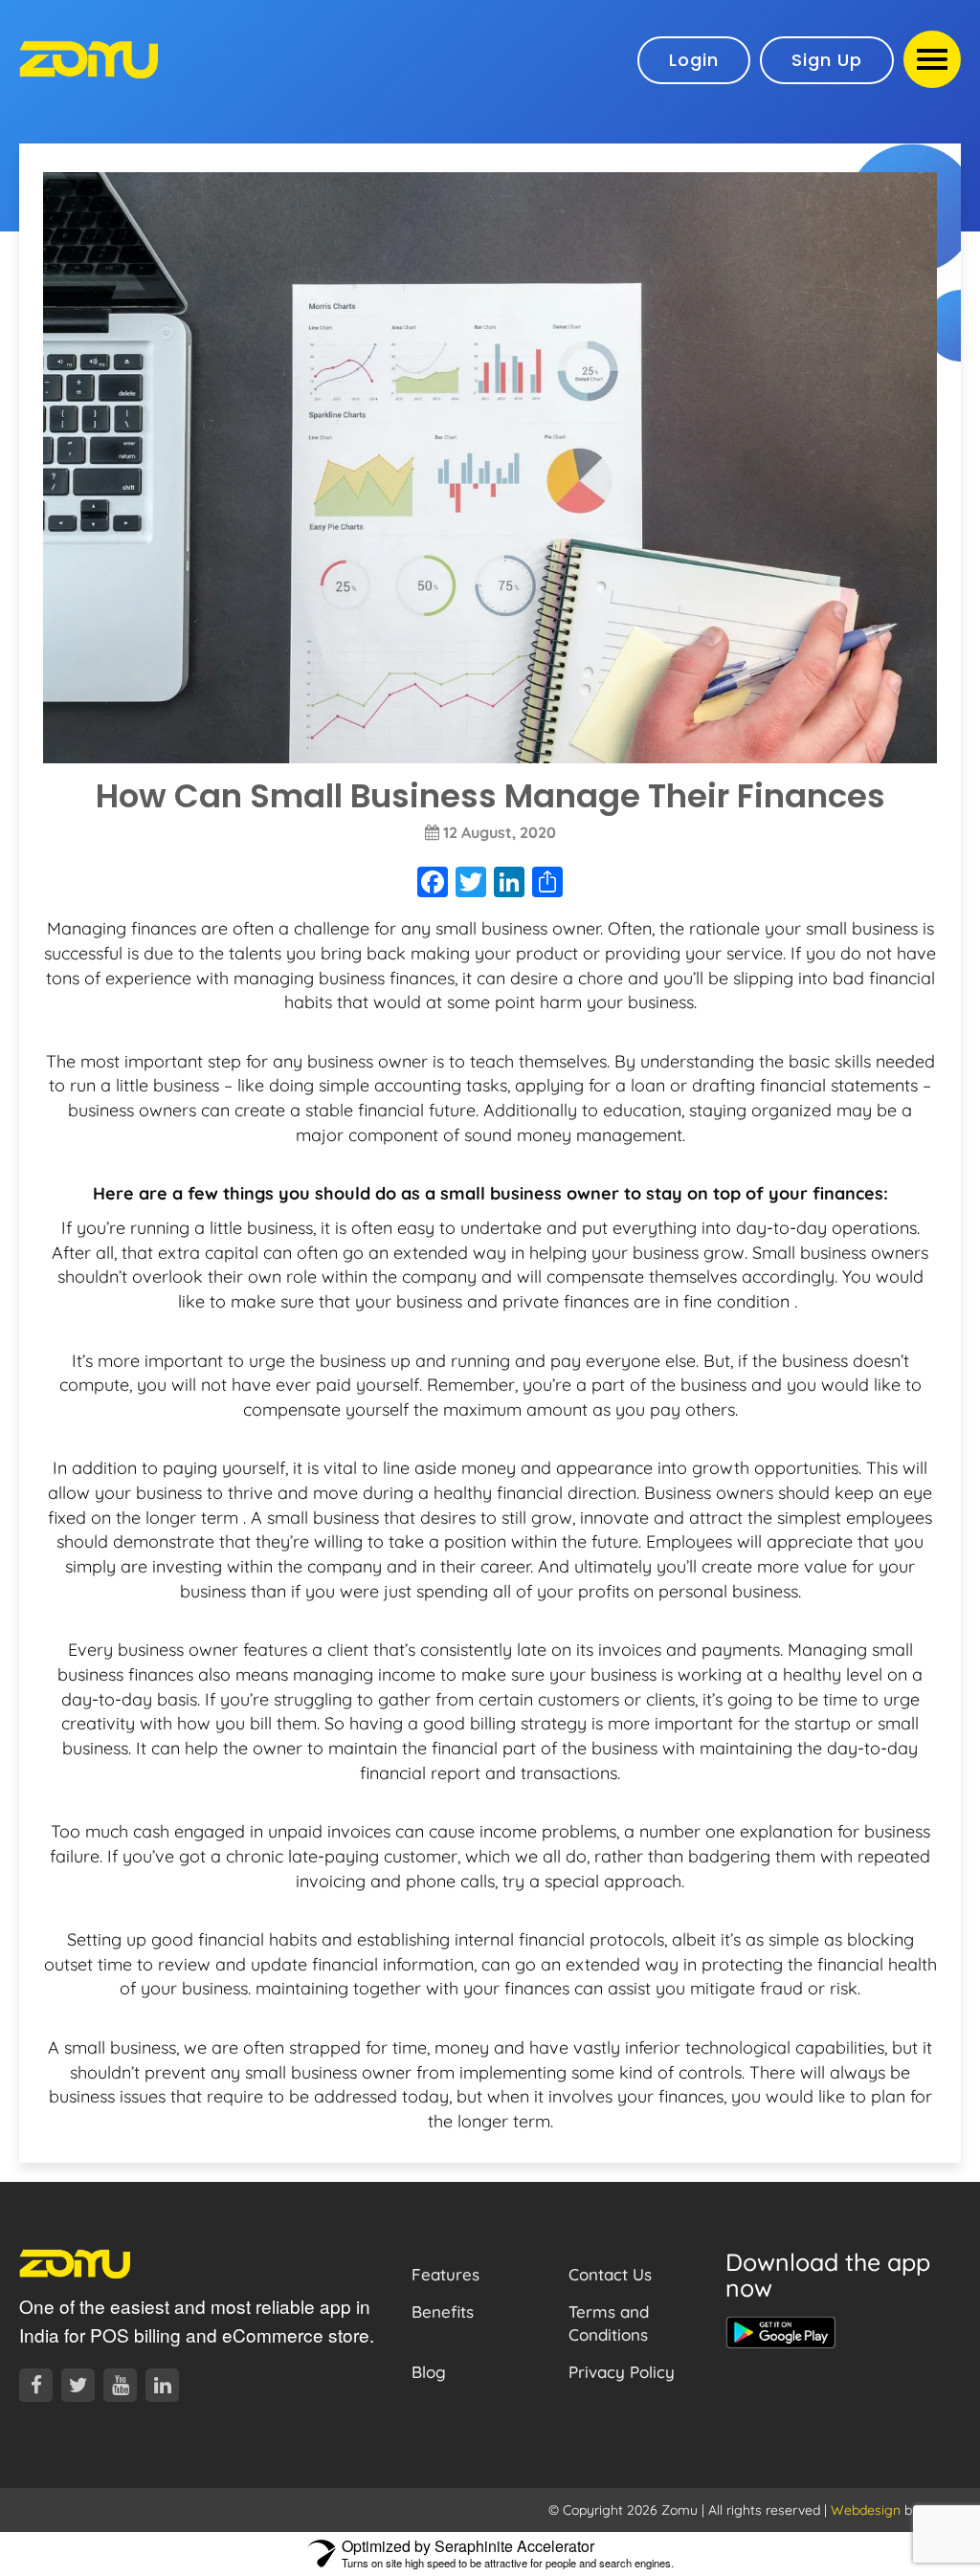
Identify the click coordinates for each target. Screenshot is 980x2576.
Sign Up (827, 60)
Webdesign (866, 2510)
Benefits (443, 2312)
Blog (429, 2372)
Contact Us (610, 2274)
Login (694, 60)
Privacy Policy (622, 2372)
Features (445, 2274)
